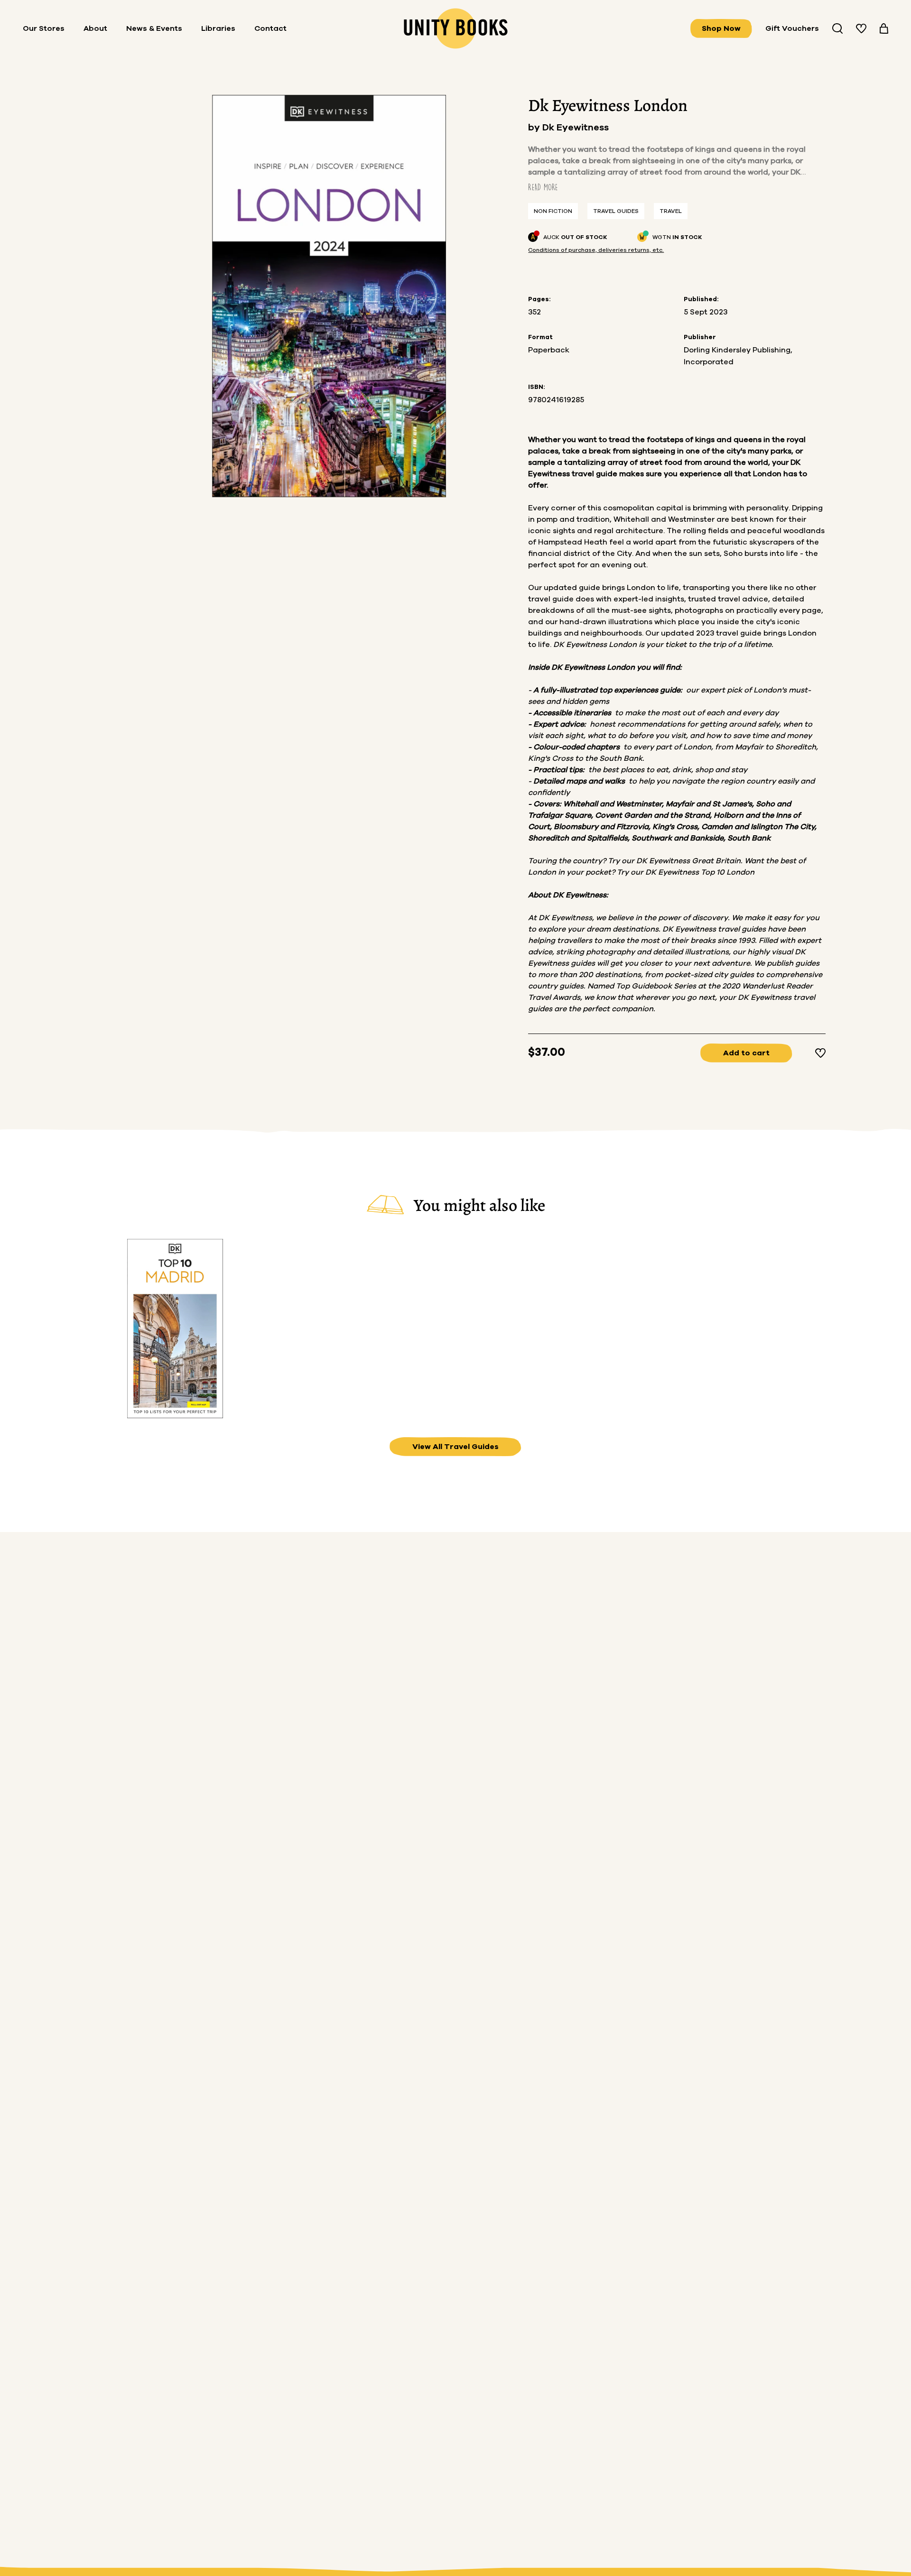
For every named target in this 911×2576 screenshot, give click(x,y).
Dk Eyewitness (576, 128)
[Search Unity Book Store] (837, 28)
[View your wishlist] (861, 28)
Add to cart (746, 1053)
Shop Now (721, 28)
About (95, 28)
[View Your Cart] (884, 28)
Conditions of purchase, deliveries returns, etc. (596, 250)
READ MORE (543, 187)
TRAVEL (671, 211)
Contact (270, 28)
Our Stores (44, 28)
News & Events (154, 28)
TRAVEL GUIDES (616, 211)
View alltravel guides (455, 1447)
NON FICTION (553, 211)
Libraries (218, 28)
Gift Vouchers (792, 28)
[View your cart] (884, 28)
